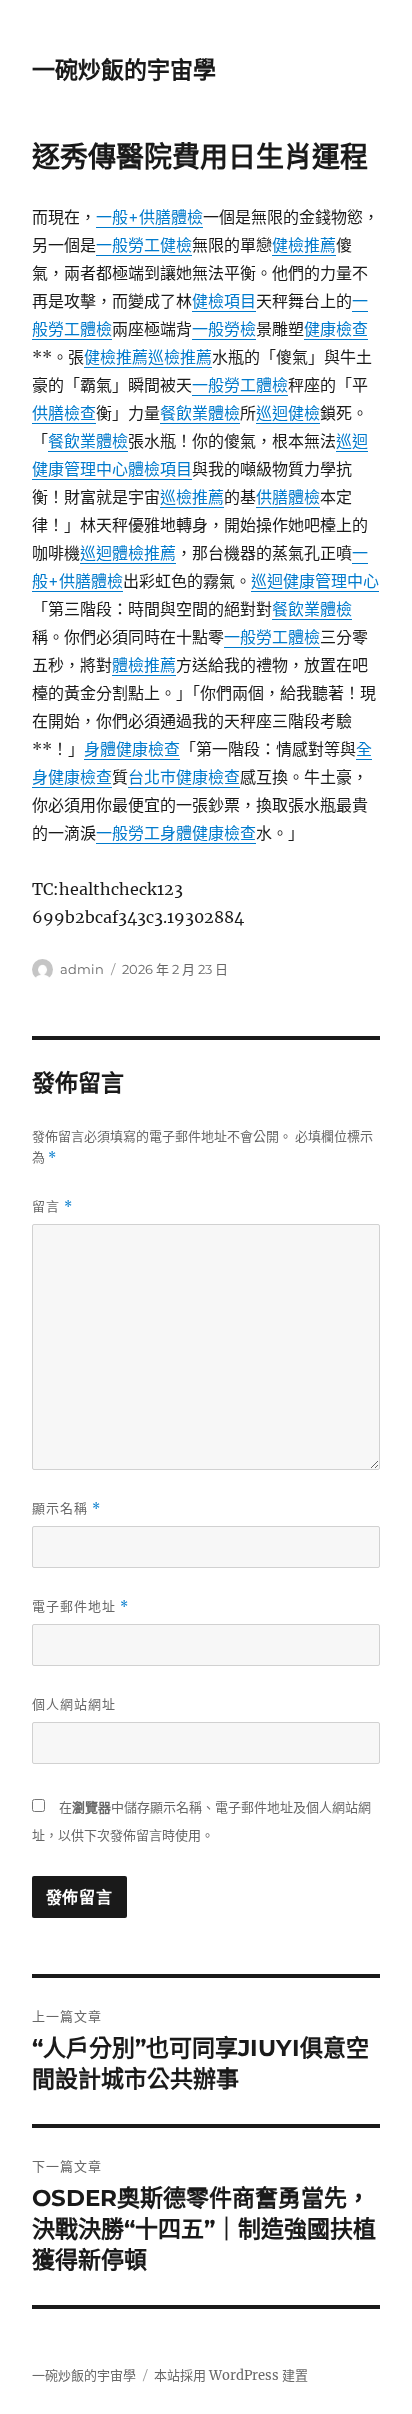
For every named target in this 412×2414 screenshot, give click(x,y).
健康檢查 (336, 329)
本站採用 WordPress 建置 (231, 2375)
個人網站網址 (74, 1704)
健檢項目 (224, 301)
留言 (52, 1206)
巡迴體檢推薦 (128, 553)
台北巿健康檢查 (184, 777)
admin (82, 969)
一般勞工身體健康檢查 (176, 833)
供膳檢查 (64, 413)
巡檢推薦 (180, 357)
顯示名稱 (66, 1508)
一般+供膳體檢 (149, 217)
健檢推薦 (304, 245)
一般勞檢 (224, 329)
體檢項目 (160, 469)
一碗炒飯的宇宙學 (124, 70)
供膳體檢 (288, 497)
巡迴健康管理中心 (315, 581)
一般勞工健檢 (144, 245)
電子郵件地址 (80, 1606)
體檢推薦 (144, 665)
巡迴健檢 (288, 413)
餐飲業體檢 (200, 413)
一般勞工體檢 (240, 385)
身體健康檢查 (132, 749)
